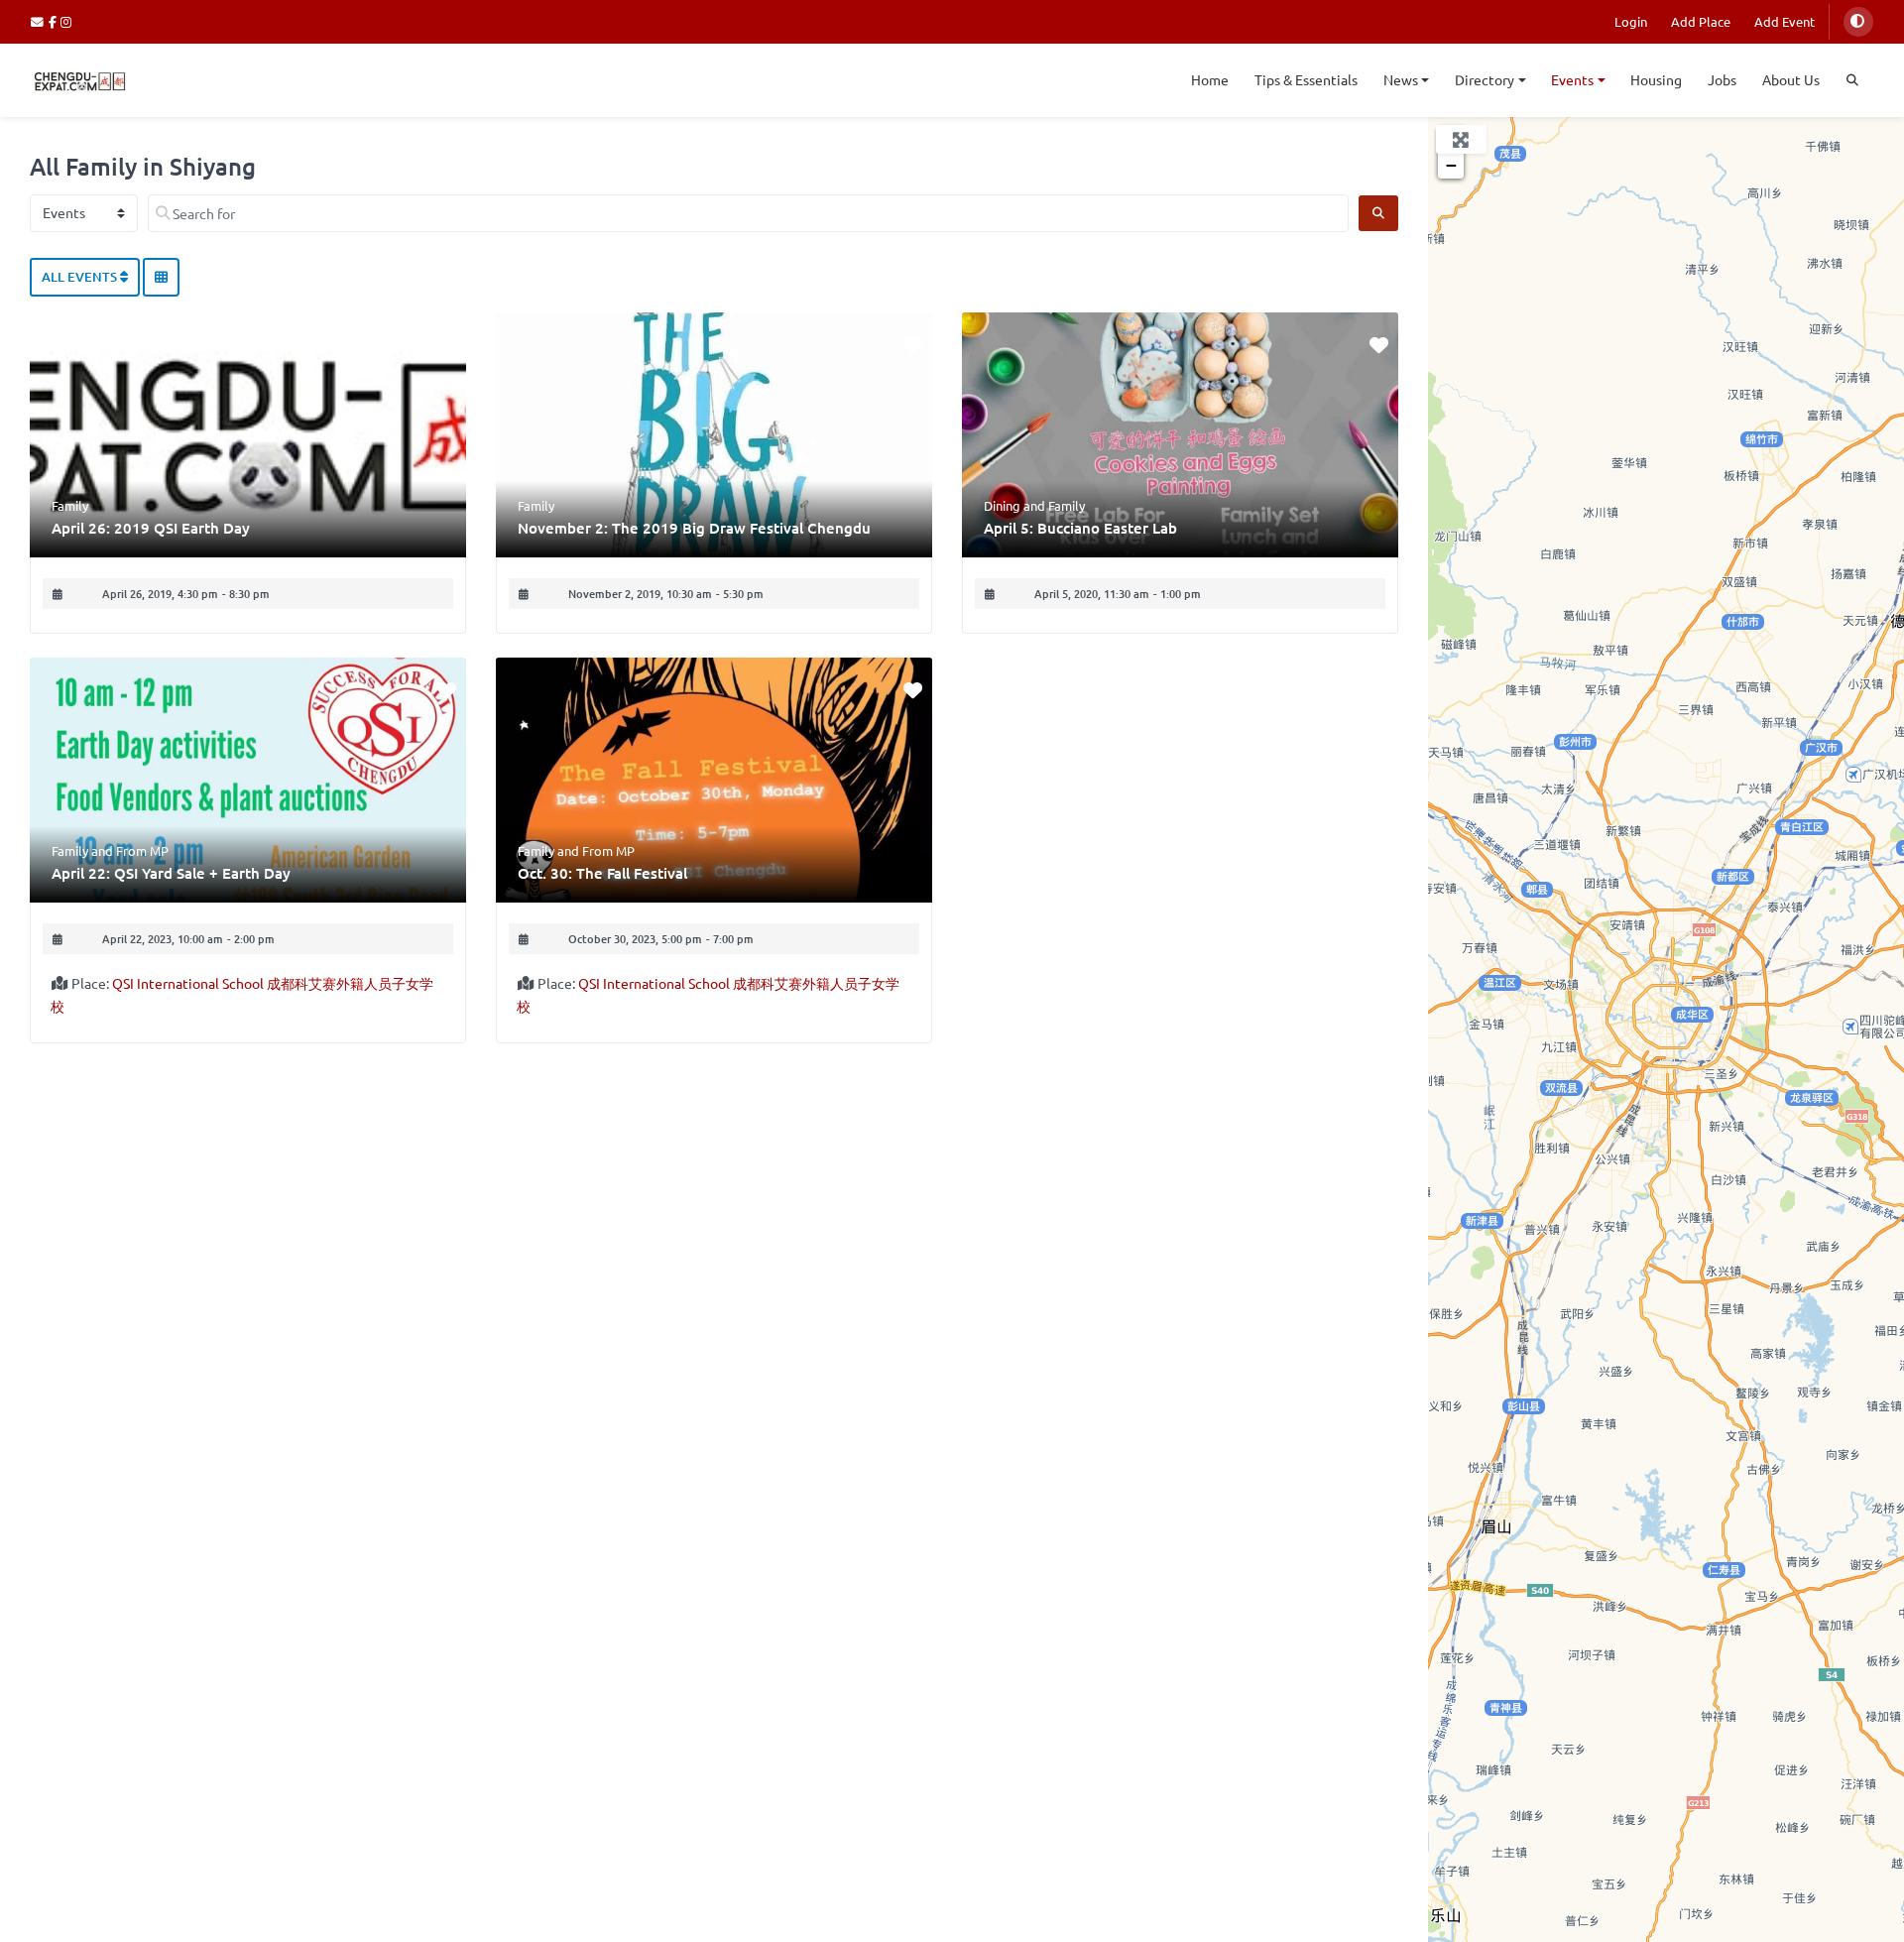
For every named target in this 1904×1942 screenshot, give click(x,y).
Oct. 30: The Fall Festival (602, 873)
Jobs (1722, 79)
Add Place (1701, 21)
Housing (1656, 79)
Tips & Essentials (1306, 79)
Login (1631, 21)
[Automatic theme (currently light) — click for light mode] (1858, 22)
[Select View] (161, 278)
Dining (1002, 505)
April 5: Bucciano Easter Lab (1080, 528)
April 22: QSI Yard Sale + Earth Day (171, 873)
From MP (142, 850)
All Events (81, 277)
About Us (1791, 79)
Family (70, 505)
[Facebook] (55, 21)
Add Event (1785, 21)
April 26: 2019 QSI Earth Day (151, 528)
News (1401, 79)
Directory (1485, 79)
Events (1572, 79)
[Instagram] (67, 21)
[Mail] (40, 21)
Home (1210, 79)
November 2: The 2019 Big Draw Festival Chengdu (694, 528)
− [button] (1451, 165)
